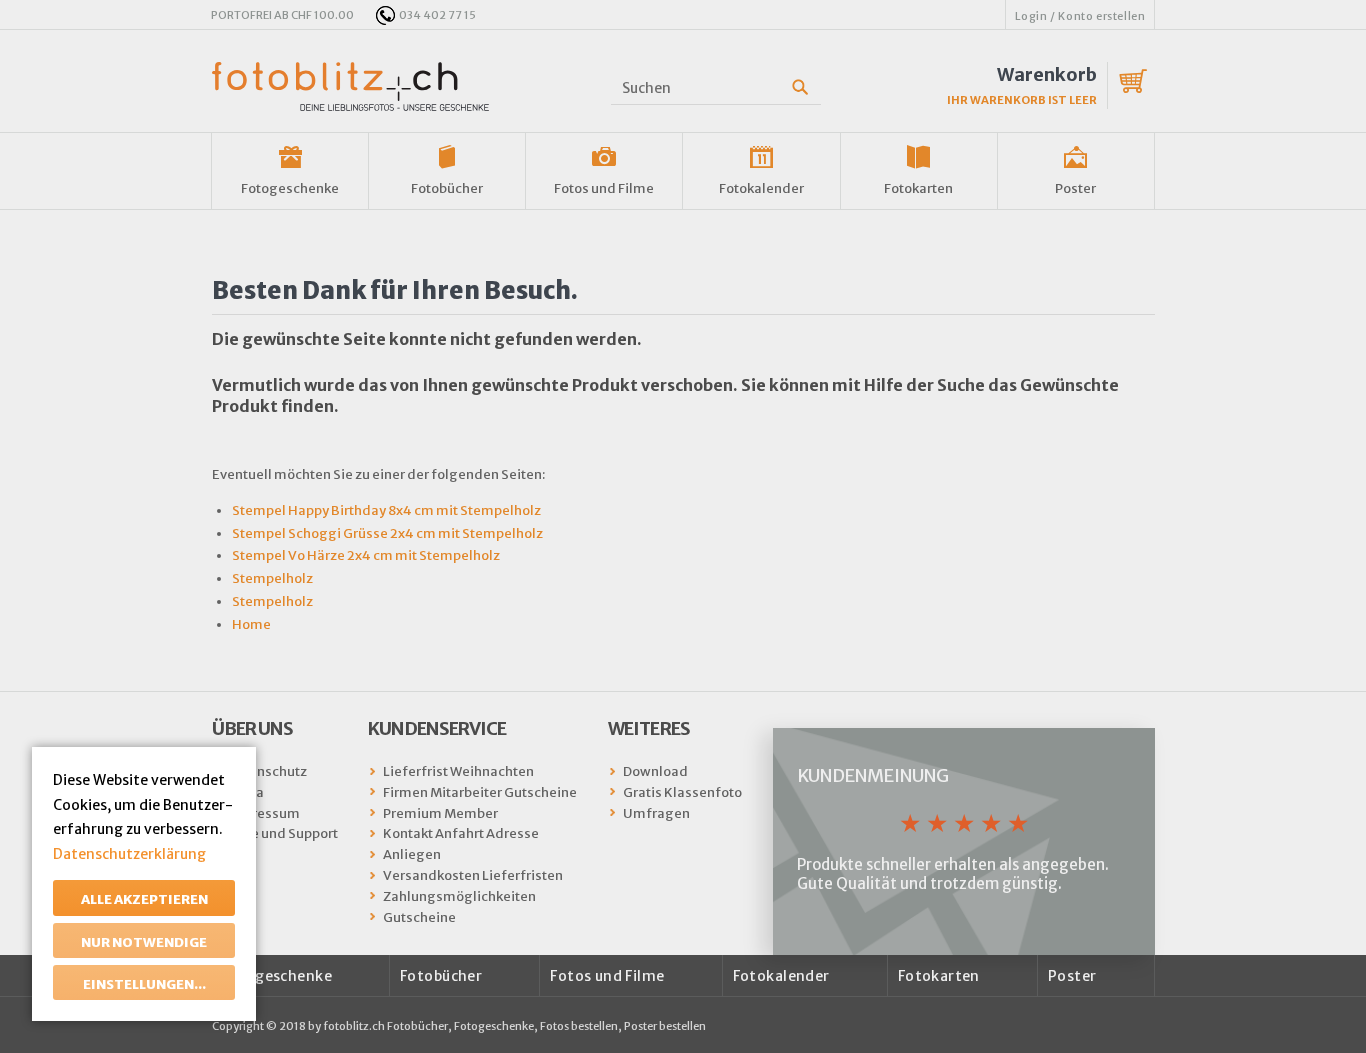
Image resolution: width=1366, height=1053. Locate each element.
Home (251, 624)
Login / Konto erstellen (1080, 16)
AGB (241, 854)
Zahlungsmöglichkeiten (459, 896)
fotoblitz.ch (350, 86)
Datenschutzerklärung (129, 854)
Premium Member (440, 813)
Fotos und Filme (604, 188)
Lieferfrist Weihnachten (458, 771)
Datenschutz (267, 771)
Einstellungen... (144, 984)
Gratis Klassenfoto (682, 792)
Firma (245, 792)
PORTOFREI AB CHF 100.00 (282, 15)
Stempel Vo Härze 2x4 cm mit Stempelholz (366, 555)
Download (655, 771)
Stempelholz (272, 578)
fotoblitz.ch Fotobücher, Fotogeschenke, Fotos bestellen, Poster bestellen (514, 1026)
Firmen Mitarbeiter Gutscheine (480, 792)
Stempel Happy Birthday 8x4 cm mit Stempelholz (386, 510)
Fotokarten (918, 188)
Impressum (263, 813)
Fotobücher (447, 188)
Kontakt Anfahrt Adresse (461, 833)
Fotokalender (761, 188)
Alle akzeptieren (144, 899)
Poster (1075, 188)
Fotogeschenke (290, 188)
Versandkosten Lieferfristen (473, 875)
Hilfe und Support (282, 833)
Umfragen (656, 813)
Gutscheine (419, 917)
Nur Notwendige (144, 942)
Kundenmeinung (872, 775)
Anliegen (412, 854)
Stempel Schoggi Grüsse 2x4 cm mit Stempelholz (387, 533)
